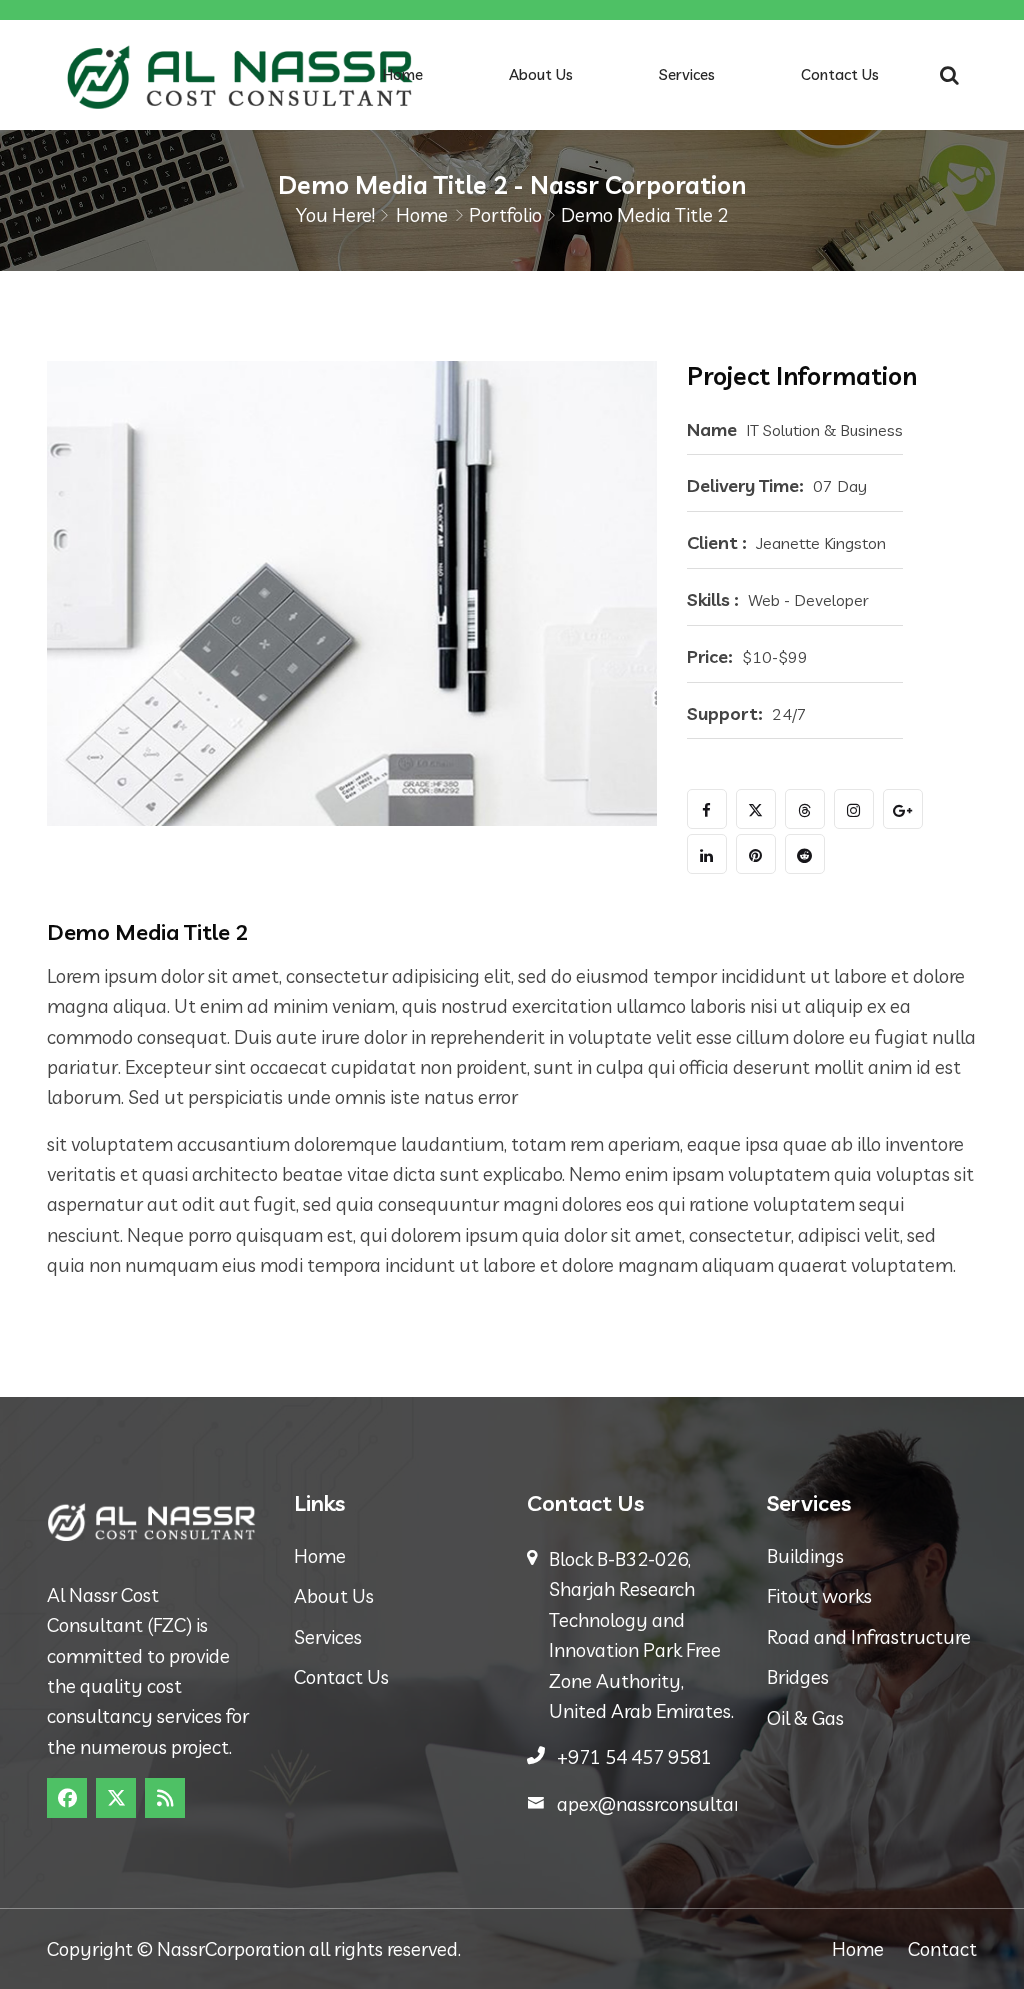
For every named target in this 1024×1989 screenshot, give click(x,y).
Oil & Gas (805, 1718)
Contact (942, 1949)
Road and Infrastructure (869, 1637)
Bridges (798, 1677)
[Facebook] (67, 1798)
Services (687, 74)
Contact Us (840, 74)
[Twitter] (116, 1798)
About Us (541, 74)
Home (403, 74)
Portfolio (505, 215)
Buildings (805, 1556)
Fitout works (819, 1596)
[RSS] (165, 1798)
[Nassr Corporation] (240, 75)
